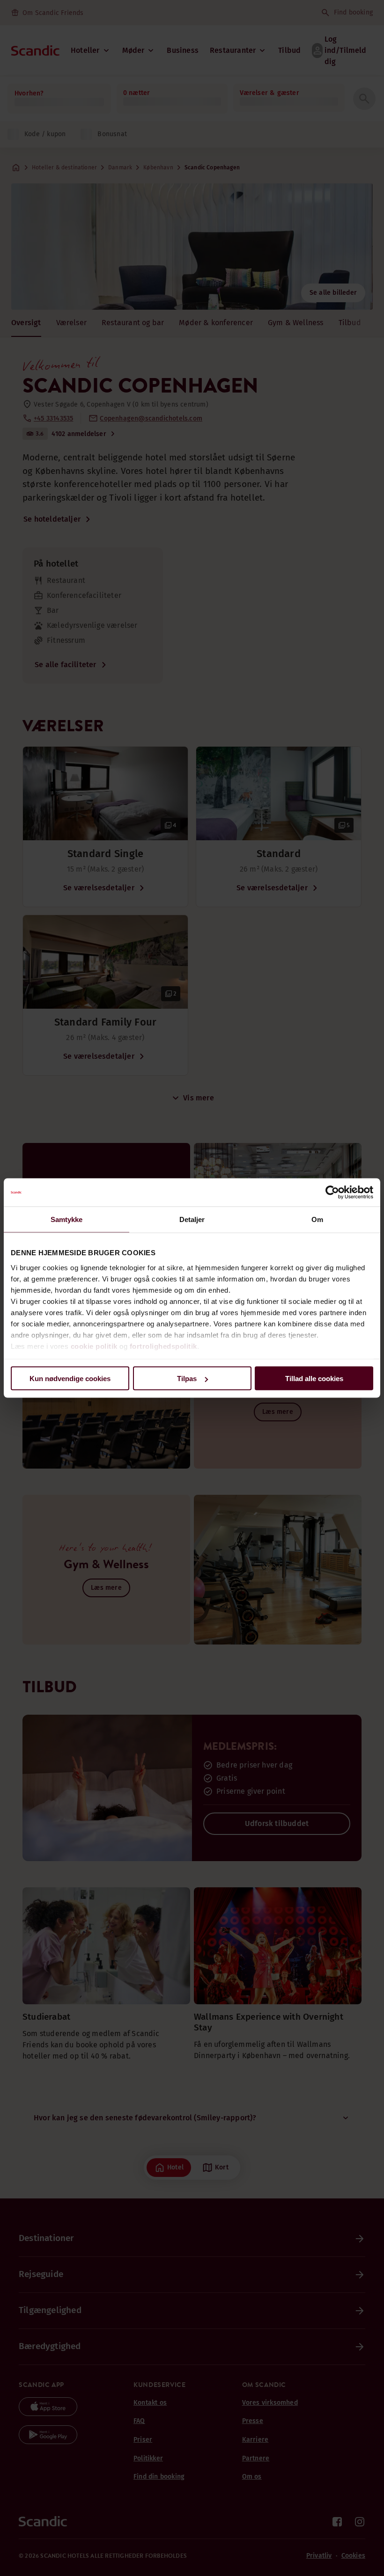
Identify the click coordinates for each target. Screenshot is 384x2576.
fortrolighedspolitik (163, 1346)
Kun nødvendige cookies (70, 1379)
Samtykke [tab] (67, 1219)
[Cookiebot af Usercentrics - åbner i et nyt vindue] (332, 1193)
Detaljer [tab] (192, 1219)
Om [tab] (317, 1219)
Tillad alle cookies (314, 1379)
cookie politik (94, 1346)
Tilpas (187, 1379)
